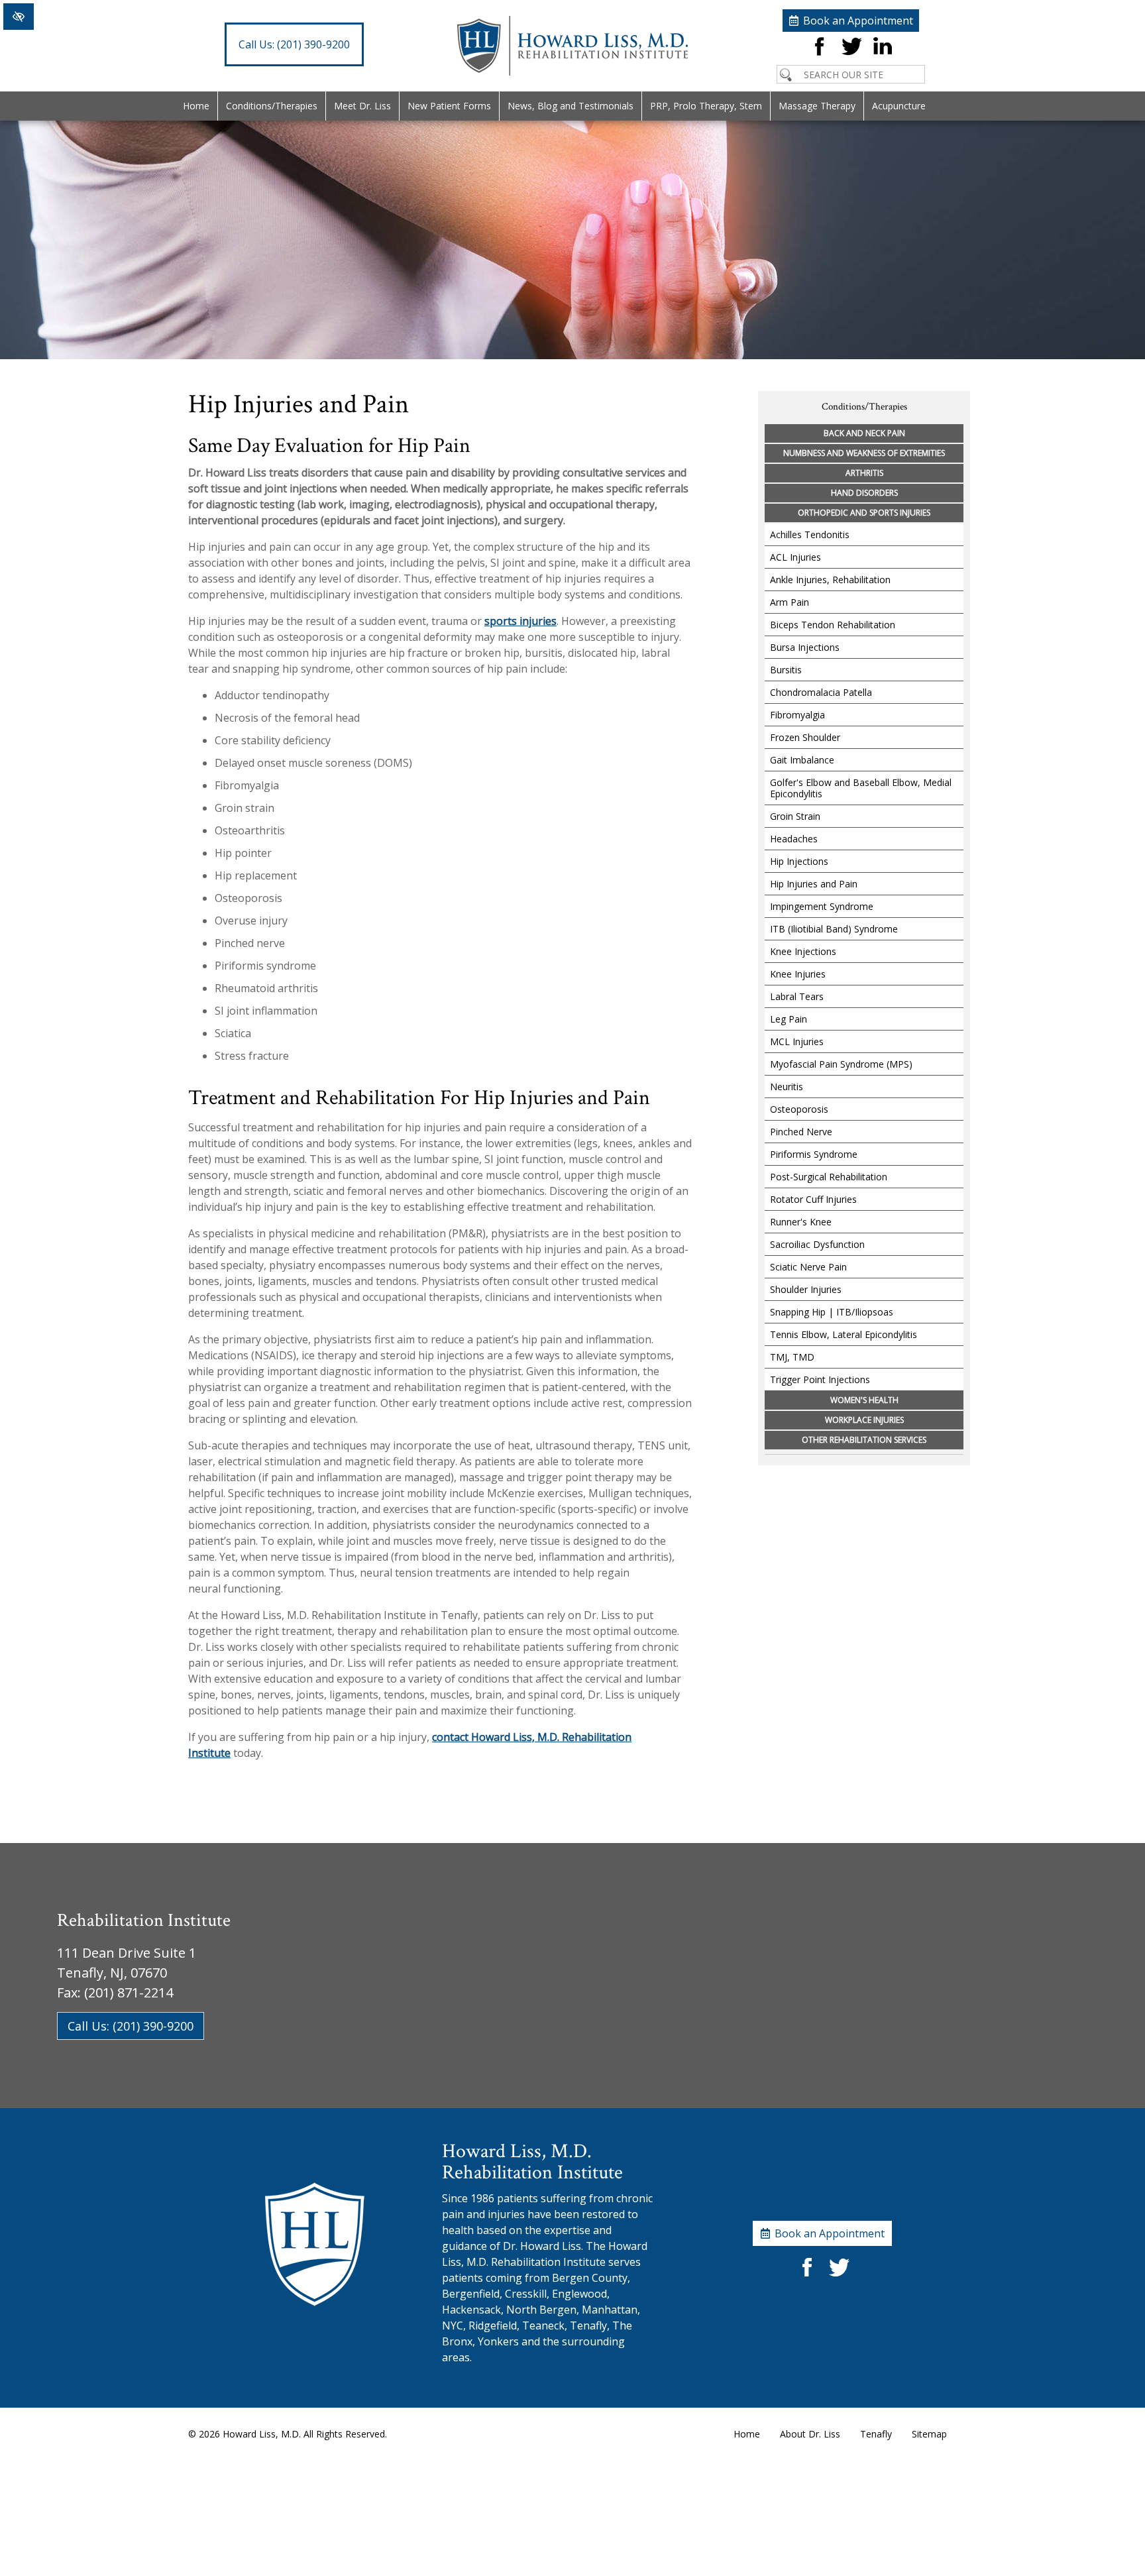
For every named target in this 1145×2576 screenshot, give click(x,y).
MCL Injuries (797, 1041)
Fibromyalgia (797, 715)
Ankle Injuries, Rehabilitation (830, 580)
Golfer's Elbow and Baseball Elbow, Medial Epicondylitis (861, 788)
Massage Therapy (817, 106)
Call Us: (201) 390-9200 (131, 2026)
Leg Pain (789, 1019)
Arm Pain (790, 602)
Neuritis (787, 1087)
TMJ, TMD (792, 1357)
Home (196, 106)
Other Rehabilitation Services (864, 1440)
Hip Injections (799, 861)
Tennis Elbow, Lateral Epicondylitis (844, 1334)
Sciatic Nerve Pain (808, 1267)
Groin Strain (795, 816)
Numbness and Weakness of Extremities (864, 453)
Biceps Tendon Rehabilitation (833, 625)
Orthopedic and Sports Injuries (864, 513)
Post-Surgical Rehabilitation (829, 1177)
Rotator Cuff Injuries (813, 1199)
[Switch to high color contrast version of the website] (19, 17)
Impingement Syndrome (822, 906)
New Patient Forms (449, 106)
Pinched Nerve (801, 1132)
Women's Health (864, 1400)
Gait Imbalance (802, 760)
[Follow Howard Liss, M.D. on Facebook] (819, 57)
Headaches (794, 839)
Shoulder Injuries (806, 1289)
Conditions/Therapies (272, 106)
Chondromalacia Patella (821, 692)
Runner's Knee (801, 1222)
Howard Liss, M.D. (262, 2434)
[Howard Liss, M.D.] (572, 72)
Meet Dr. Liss (362, 106)
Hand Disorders (864, 493)
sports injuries (520, 621)
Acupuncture (899, 106)
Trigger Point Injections (820, 1379)
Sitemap (929, 2434)
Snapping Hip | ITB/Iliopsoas (832, 1312)
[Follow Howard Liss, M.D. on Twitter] (851, 57)
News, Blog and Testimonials (571, 106)
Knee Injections (803, 951)
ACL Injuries (795, 557)
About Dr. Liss (810, 2434)
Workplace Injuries (864, 1420)
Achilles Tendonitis (810, 534)
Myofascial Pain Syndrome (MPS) (841, 1064)
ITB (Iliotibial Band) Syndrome (834, 929)
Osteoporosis (799, 1109)
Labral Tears (797, 996)
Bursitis (786, 670)
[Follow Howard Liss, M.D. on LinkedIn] (883, 57)
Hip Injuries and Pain (814, 884)
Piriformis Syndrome (814, 1154)
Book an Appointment (858, 21)
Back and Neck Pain (864, 433)
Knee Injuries (798, 974)
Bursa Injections (805, 647)
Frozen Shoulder (805, 737)
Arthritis (864, 473)
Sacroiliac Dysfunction (817, 1244)
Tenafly (876, 2434)
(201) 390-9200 (294, 44)
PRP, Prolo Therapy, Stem (706, 106)
